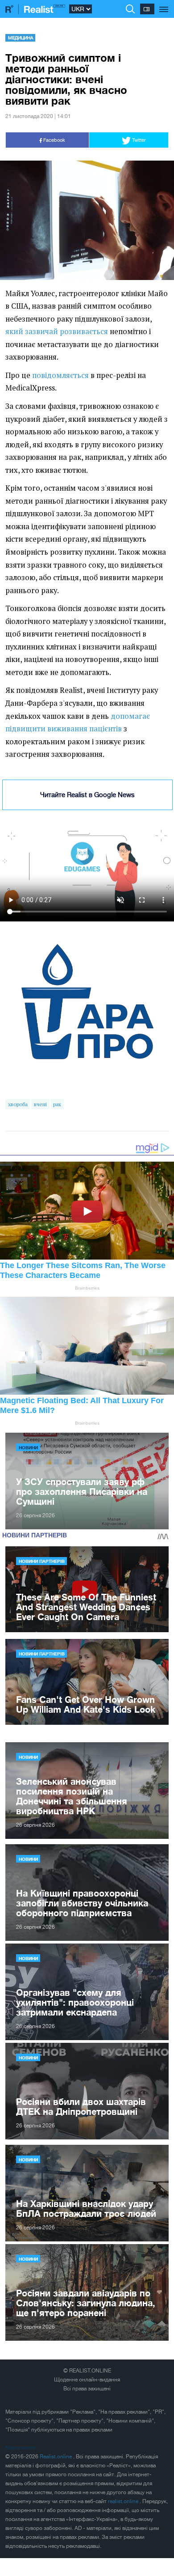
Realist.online (56, 2457)
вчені (40, 1104)
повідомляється (60, 375)
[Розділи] (164, 4)
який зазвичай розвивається (57, 331)
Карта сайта (20, 2448)
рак (57, 1104)
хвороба (18, 1104)
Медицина (21, 38)
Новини (28, 1447)
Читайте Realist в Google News (87, 795)
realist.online (124, 2501)
